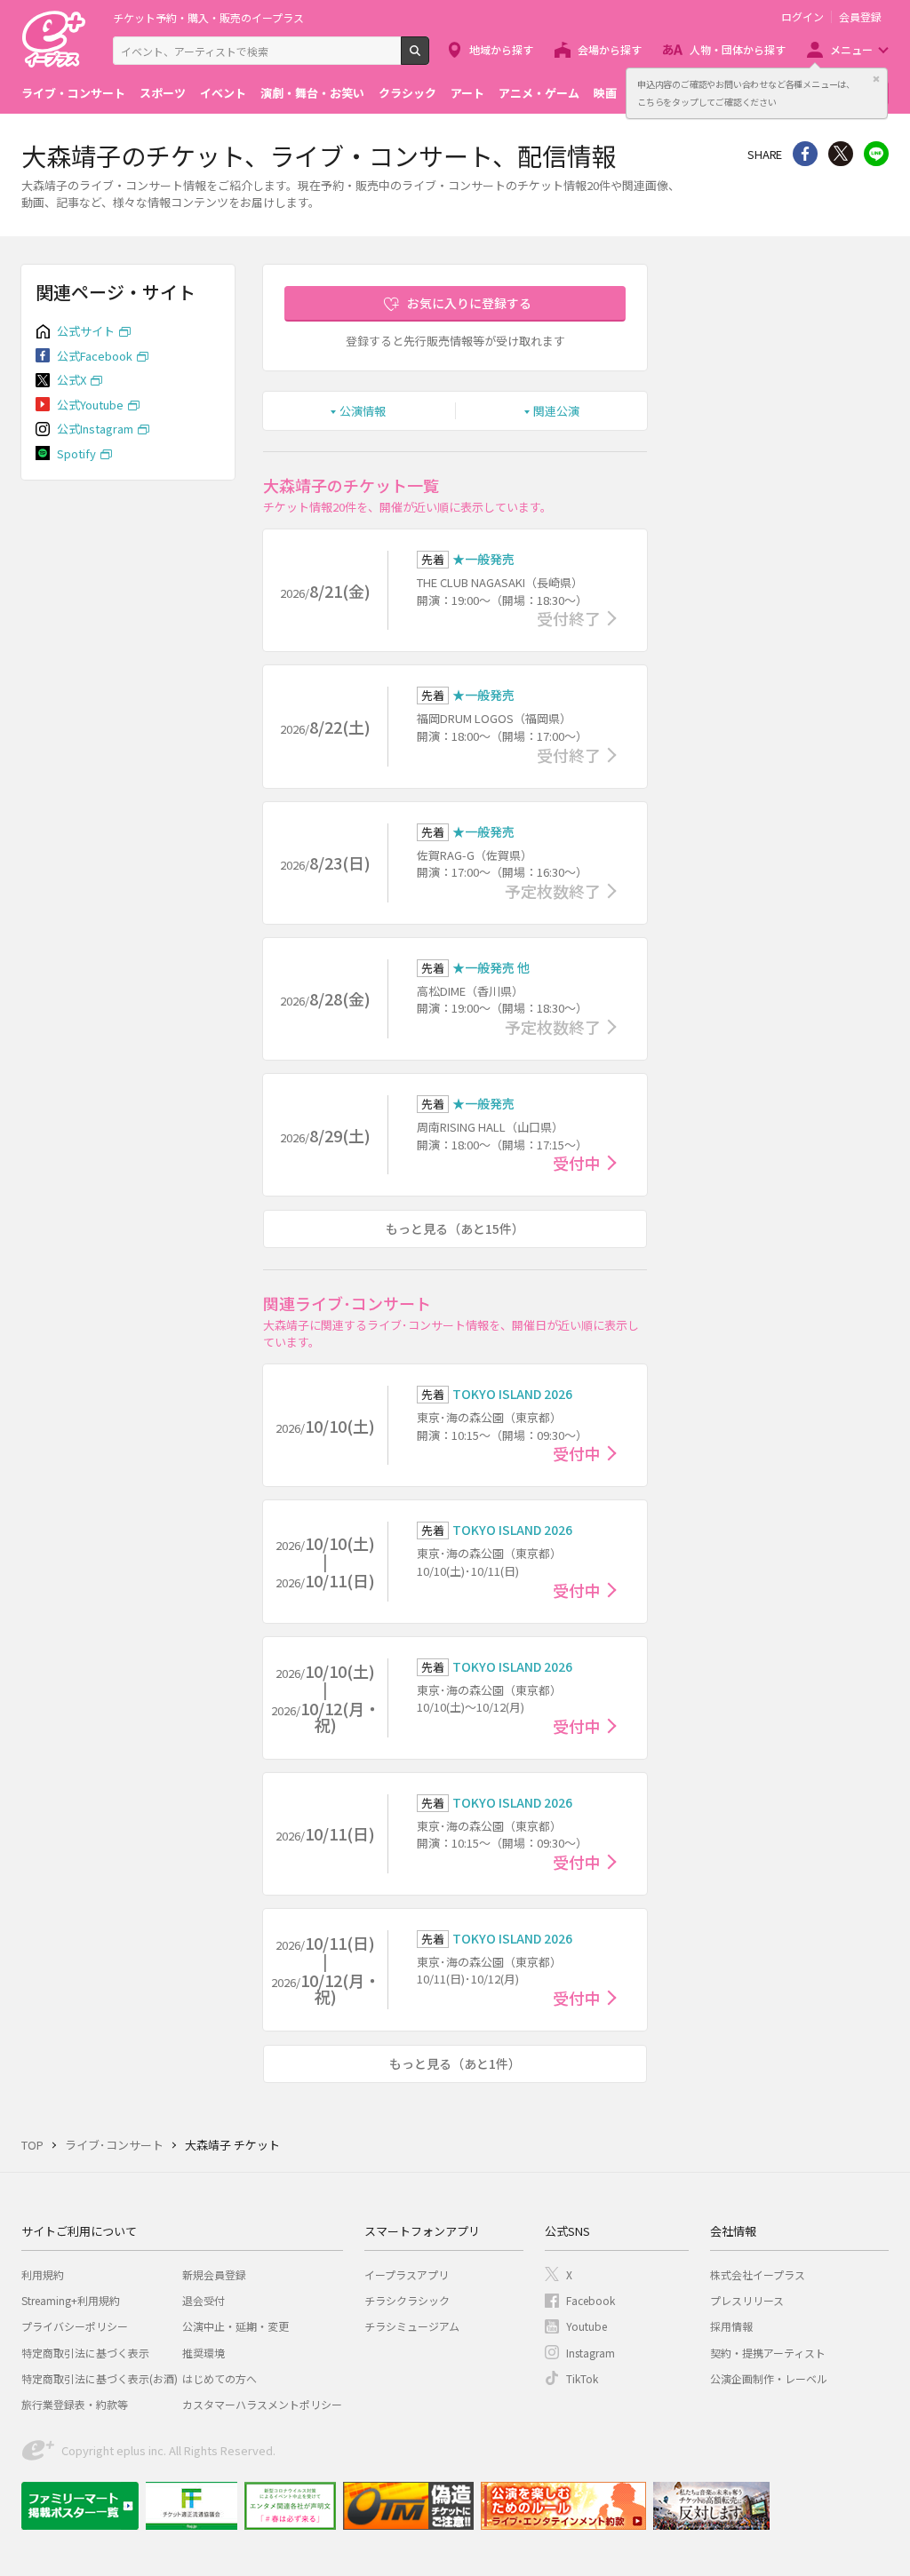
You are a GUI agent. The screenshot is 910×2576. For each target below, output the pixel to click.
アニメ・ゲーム (539, 93)
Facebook (591, 2300)
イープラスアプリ (407, 2274)
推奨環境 (204, 2353)
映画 (605, 93)
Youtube (587, 2326)
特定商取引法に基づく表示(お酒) (100, 2378)
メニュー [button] (851, 49)
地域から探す (501, 49)
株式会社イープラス (758, 2274)
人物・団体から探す (738, 49)
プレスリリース (747, 2300)
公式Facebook (95, 356)
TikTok (582, 2378)
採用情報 (731, 2326)
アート (467, 93)
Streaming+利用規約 (71, 2300)
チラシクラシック (407, 2300)
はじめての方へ (220, 2378)
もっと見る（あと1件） (455, 2063)
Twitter (841, 154)
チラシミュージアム (412, 2326)
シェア (805, 154)
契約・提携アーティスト (768, 2353)
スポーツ (163, 93)
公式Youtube (90, 405)
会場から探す (610, 49)
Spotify (76, 453)
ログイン (802, 17)
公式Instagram (95, 429)
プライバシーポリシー (75, 2326)
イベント (223, 93)
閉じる (876, 79)
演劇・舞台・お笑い (312, 93)
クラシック (407, 93)
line (876, 154)
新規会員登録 (214, 2274)
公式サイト (86, 331)
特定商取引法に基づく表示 (85, 2353)
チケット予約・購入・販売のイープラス (208, 17)
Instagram (591, 2353)
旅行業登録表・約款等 (75, 2404)
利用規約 (43, 2274)
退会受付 (204, 2300)
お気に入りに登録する (469, 303)
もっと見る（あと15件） (455, 1228)
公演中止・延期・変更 (235, 2326)
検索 (429, 58)
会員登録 (860, 17)
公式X (72, 380)
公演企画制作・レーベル (769, 2378)
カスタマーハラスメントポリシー (262, 2404)
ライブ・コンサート (73, 93)
